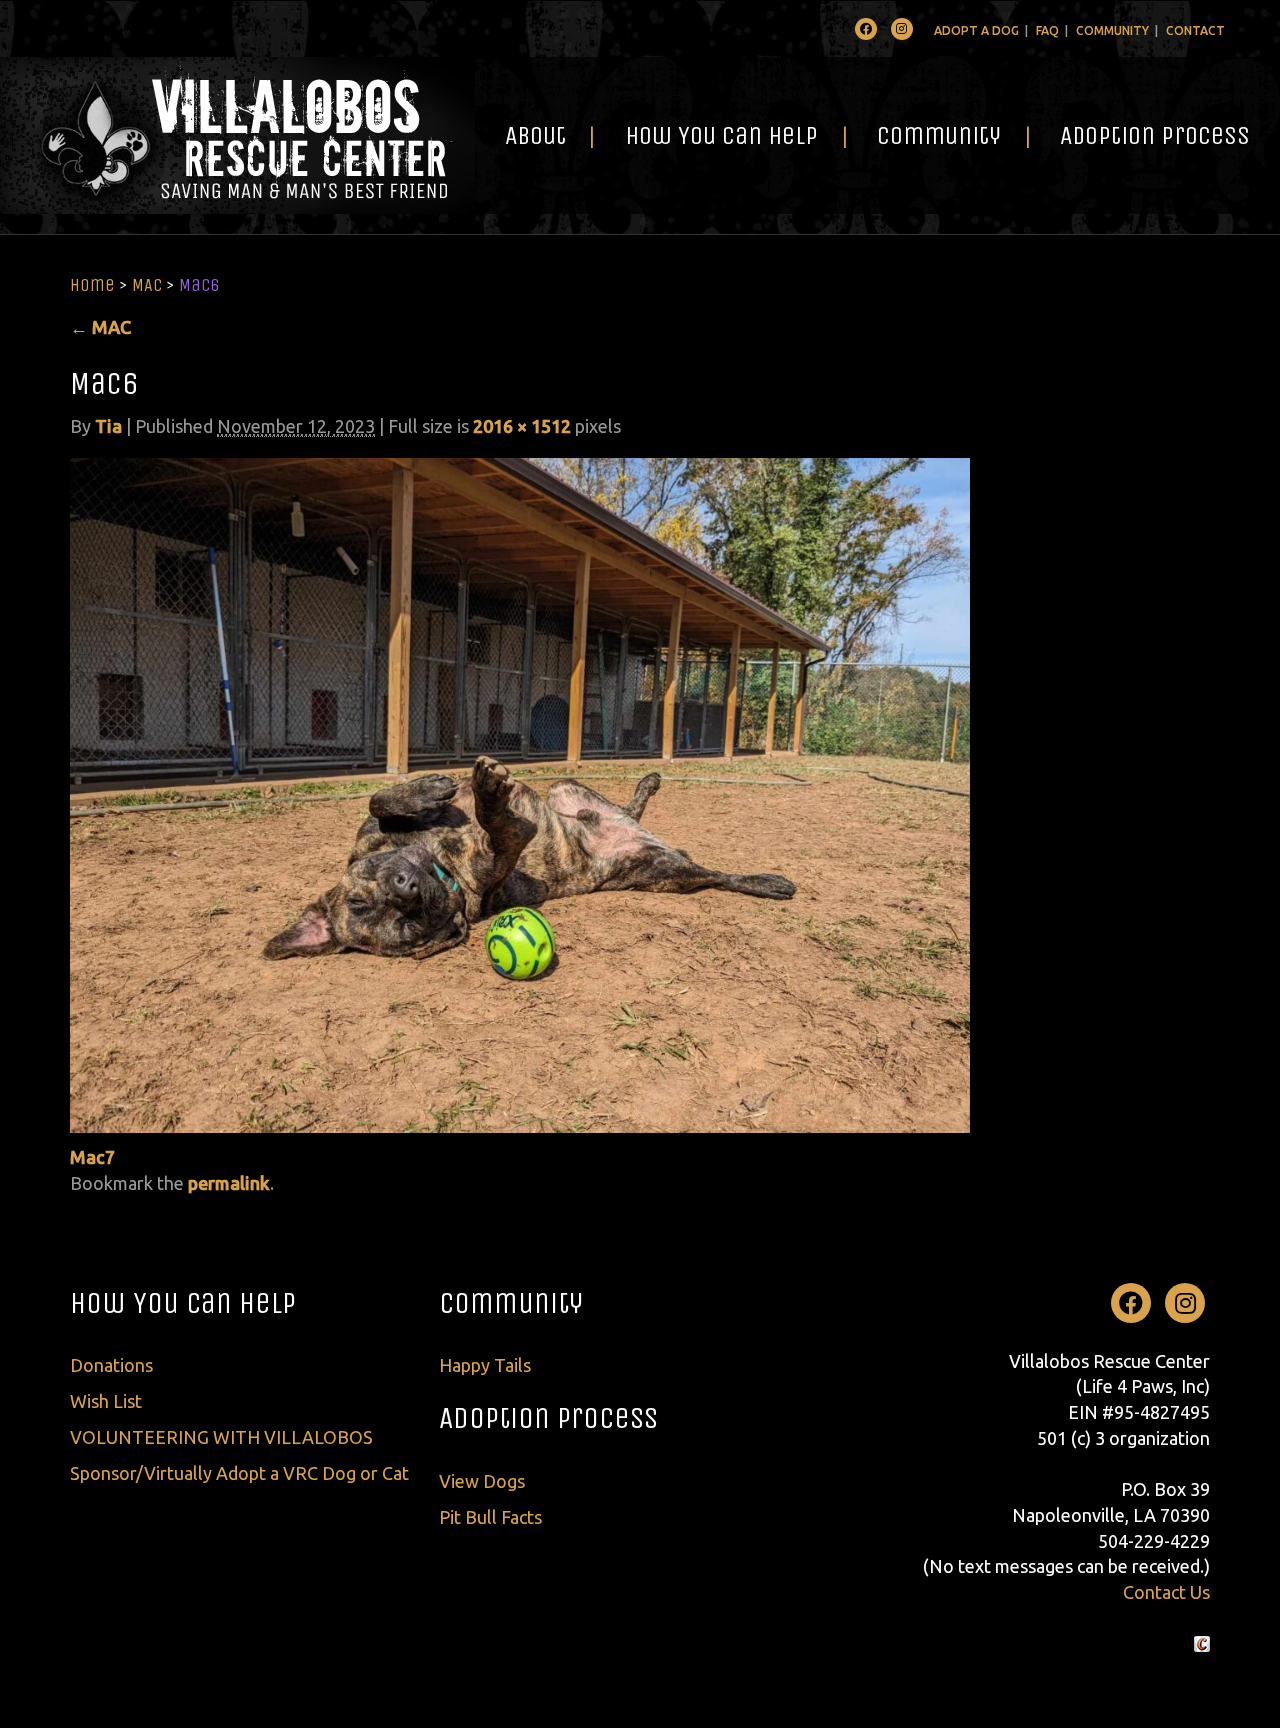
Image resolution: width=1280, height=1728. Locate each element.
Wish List (106, 1401)
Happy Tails (485, 1365)
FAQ (1047, 30)
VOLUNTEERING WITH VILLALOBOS (221, 1437)
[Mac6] (520, 793)
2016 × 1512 (522, 426)
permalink (229, 1183)
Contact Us (1166, 1592)
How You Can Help (721, 135)
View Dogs (482, 1481)
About (535, 135)
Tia (108, 426)
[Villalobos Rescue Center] (237, 135)
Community (1112, 30)
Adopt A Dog (976, 30)
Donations (111, 1365)
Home (92, 285)
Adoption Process (1155, 135)
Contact (1195, 30)
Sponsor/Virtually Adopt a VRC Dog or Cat (239, 1473)
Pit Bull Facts (490, 1517)
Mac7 (92, 1157)
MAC (147, 285)
